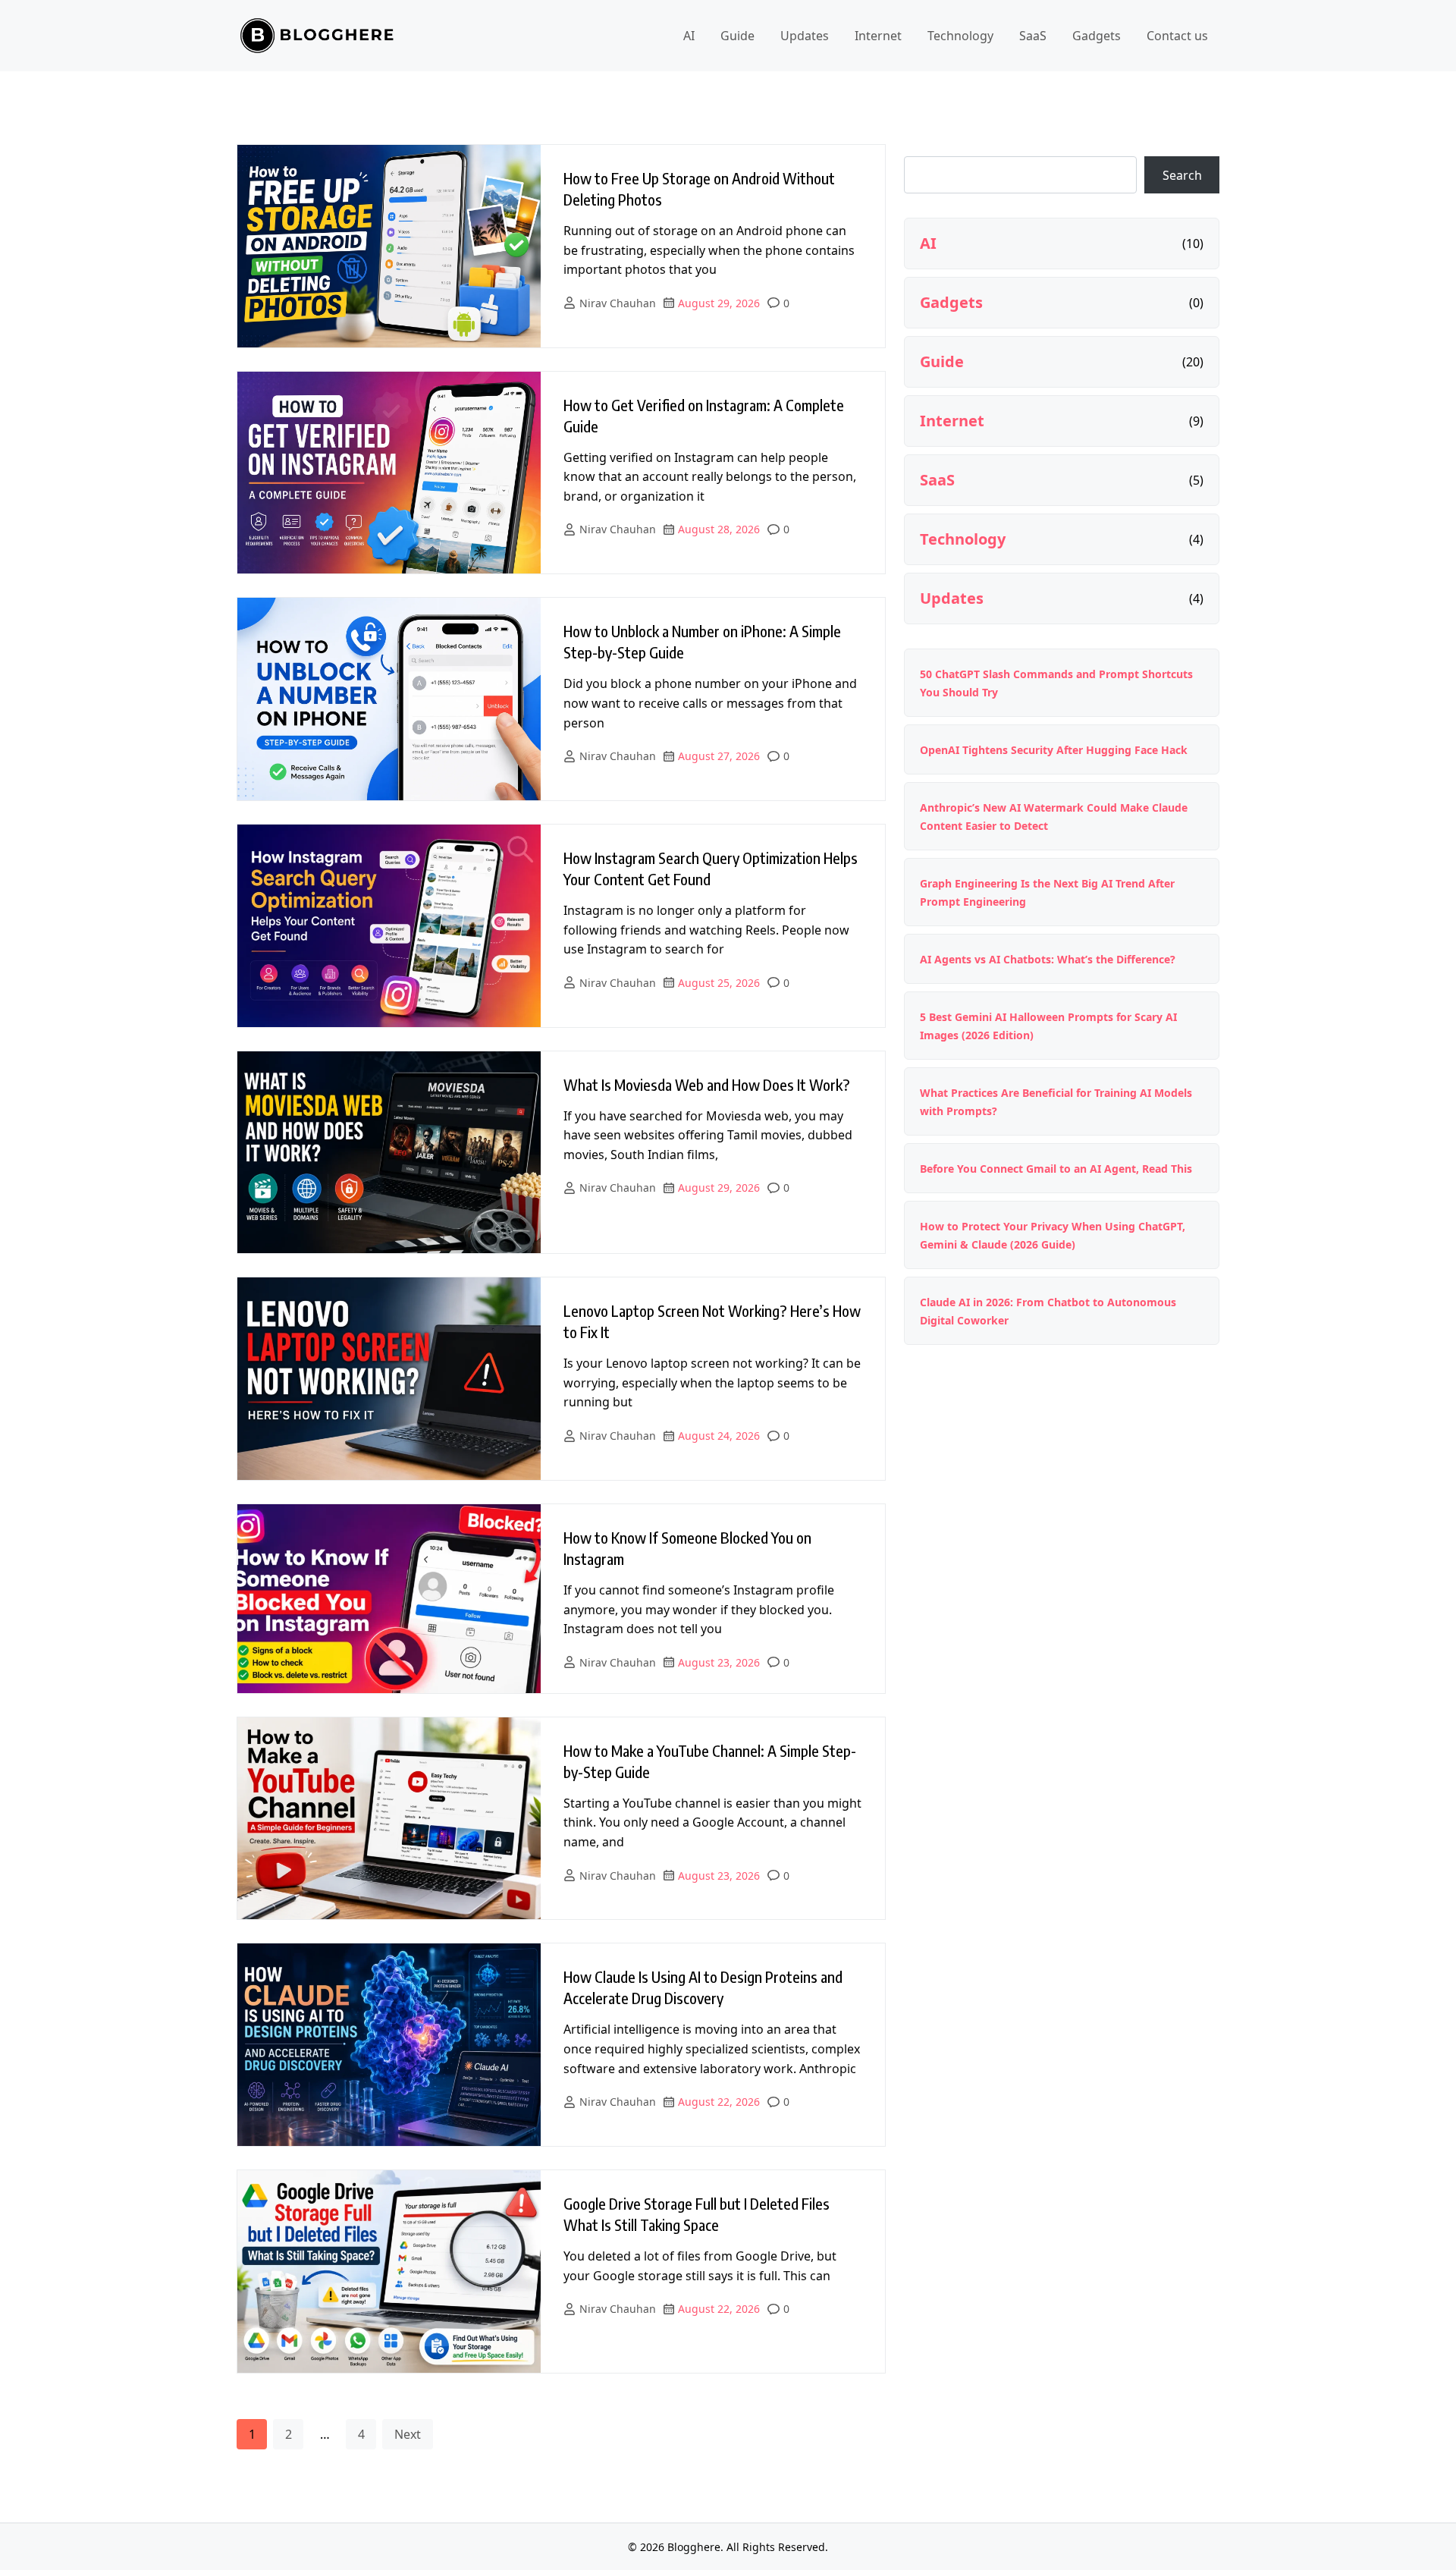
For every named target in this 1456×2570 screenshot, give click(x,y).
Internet (878, 36)
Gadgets (1097, 36)
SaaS (1033, 36)
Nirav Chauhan (618, 303)
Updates (805, 36)
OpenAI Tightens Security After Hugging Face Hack (1054, 750)
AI (689, 36)
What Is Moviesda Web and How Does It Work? (707, 1084)
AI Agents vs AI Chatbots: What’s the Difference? (1048, 959)
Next (408, 2434)
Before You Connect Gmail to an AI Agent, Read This (1056, 1169)
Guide (737, 36)
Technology (960, 36)
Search (1182, 175)
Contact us (1177, 36)
